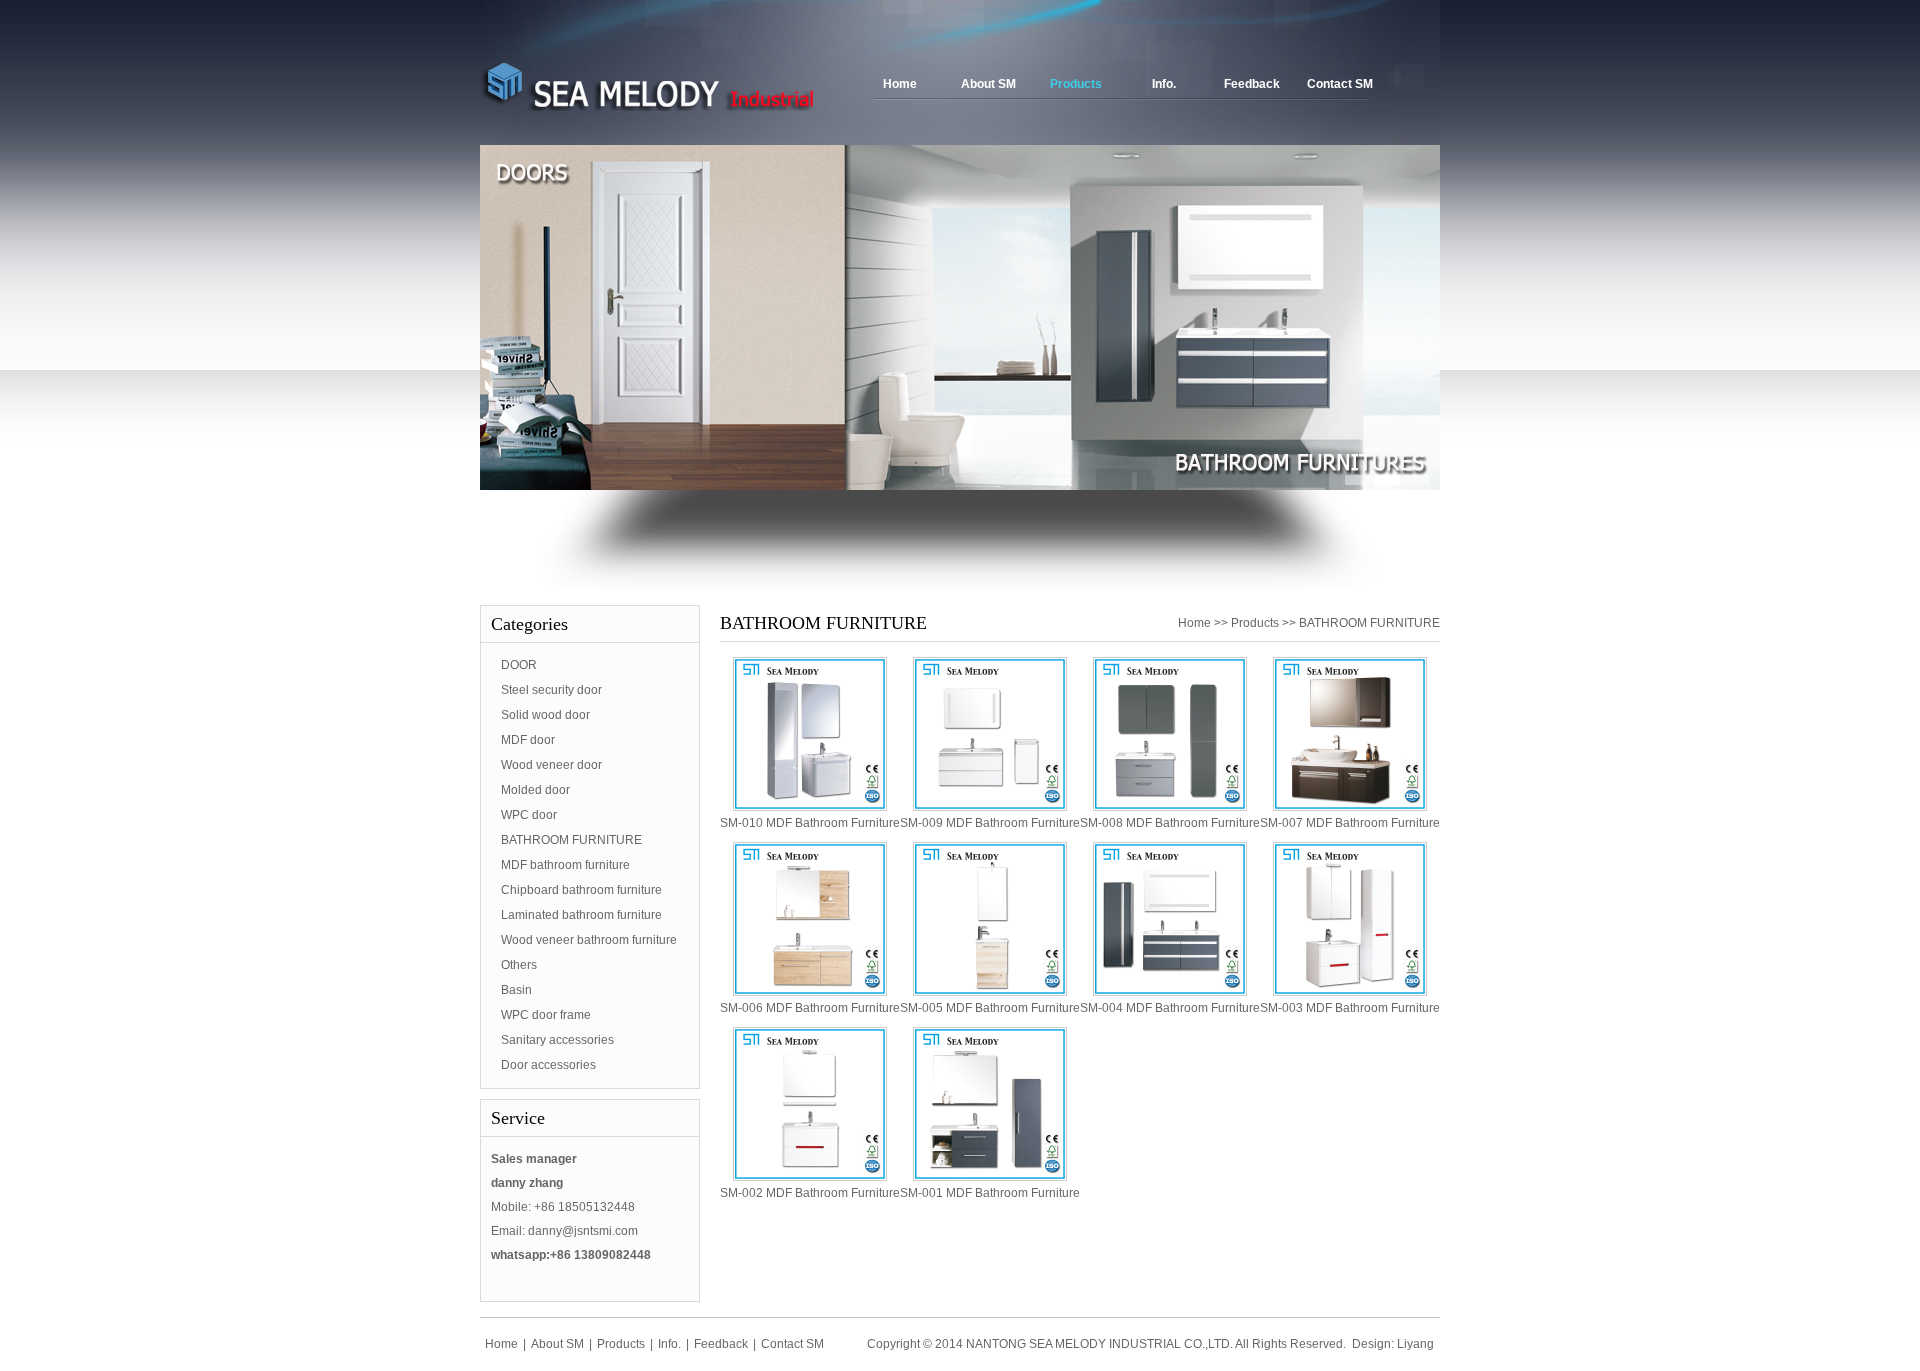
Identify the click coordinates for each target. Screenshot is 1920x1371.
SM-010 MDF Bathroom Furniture (810, 823)
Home (900, 84)
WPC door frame (546, 1015)
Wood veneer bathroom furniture (589, 940)
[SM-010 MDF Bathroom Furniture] (810, 807)
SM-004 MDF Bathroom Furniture (1170, 1008)
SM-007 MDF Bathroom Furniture (1350, 823)
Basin (516, 990)
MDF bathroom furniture (565, 865)
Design (1371, 1344)
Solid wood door (545, 715)
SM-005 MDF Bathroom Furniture (990, 1008)
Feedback (1252, 84)
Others (519, 965)
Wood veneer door (551, 765)
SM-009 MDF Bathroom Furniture (990, 823)
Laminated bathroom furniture (581, 915)
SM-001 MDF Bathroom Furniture (990, 1193)
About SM (988, 84)
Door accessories (548, 1065)
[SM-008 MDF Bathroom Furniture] (1170, 807)
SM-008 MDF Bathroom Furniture (1170, 823)
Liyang (1415, 1344)
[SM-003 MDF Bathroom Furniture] (1350, 992)
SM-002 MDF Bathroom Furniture (810, 1193)
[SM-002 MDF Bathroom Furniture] (810, 1177)
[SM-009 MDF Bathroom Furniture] (990, 807)
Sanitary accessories (557, 1040)
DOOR (519, 665)
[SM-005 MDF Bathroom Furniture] (990, 992)
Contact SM (1340, 84)
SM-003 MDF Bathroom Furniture (1350, 1008)
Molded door (535, 790)
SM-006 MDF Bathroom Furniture (810, 1008)
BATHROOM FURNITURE (571, 840)
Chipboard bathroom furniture (581, 890)
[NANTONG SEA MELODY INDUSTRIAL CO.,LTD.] (647, 107)
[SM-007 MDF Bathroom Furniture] (1350, 807)
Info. (1164, 84)
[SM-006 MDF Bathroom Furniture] (810, 992)
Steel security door (551, 690)
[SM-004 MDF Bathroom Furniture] (1170, 992)
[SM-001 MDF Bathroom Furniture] (990, 1177)
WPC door (529, 815)
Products (1076, 84)
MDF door (528, 740)
